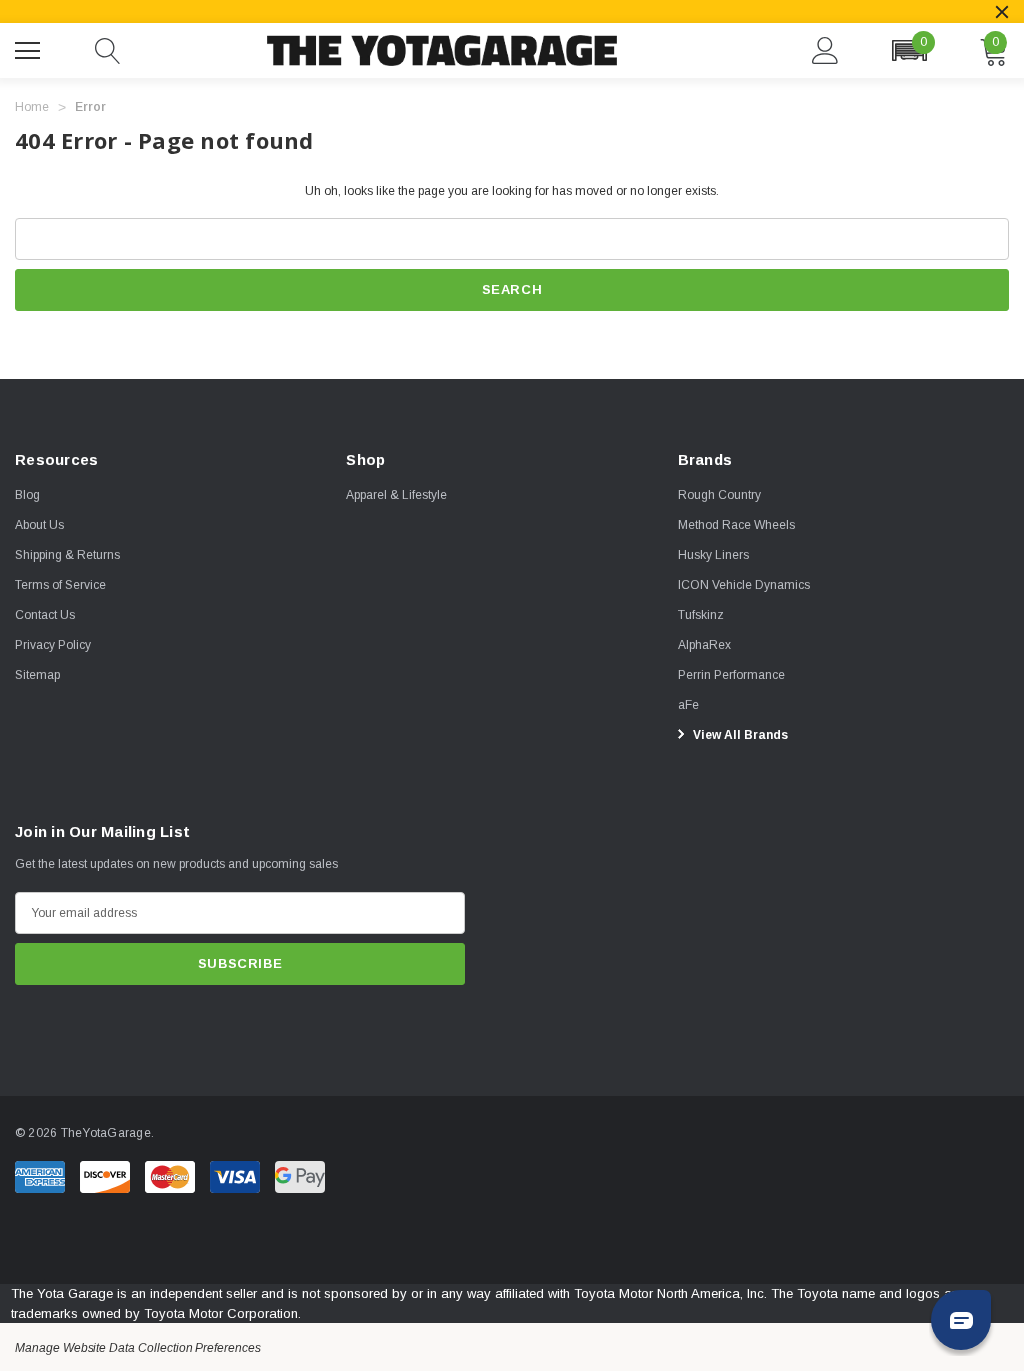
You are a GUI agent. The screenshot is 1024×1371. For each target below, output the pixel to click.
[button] (909, 50)
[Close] (1002, 12)
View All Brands (739, 735)
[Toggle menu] (30, 48)
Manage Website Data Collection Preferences (138, 1348)
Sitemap (37, 675)
